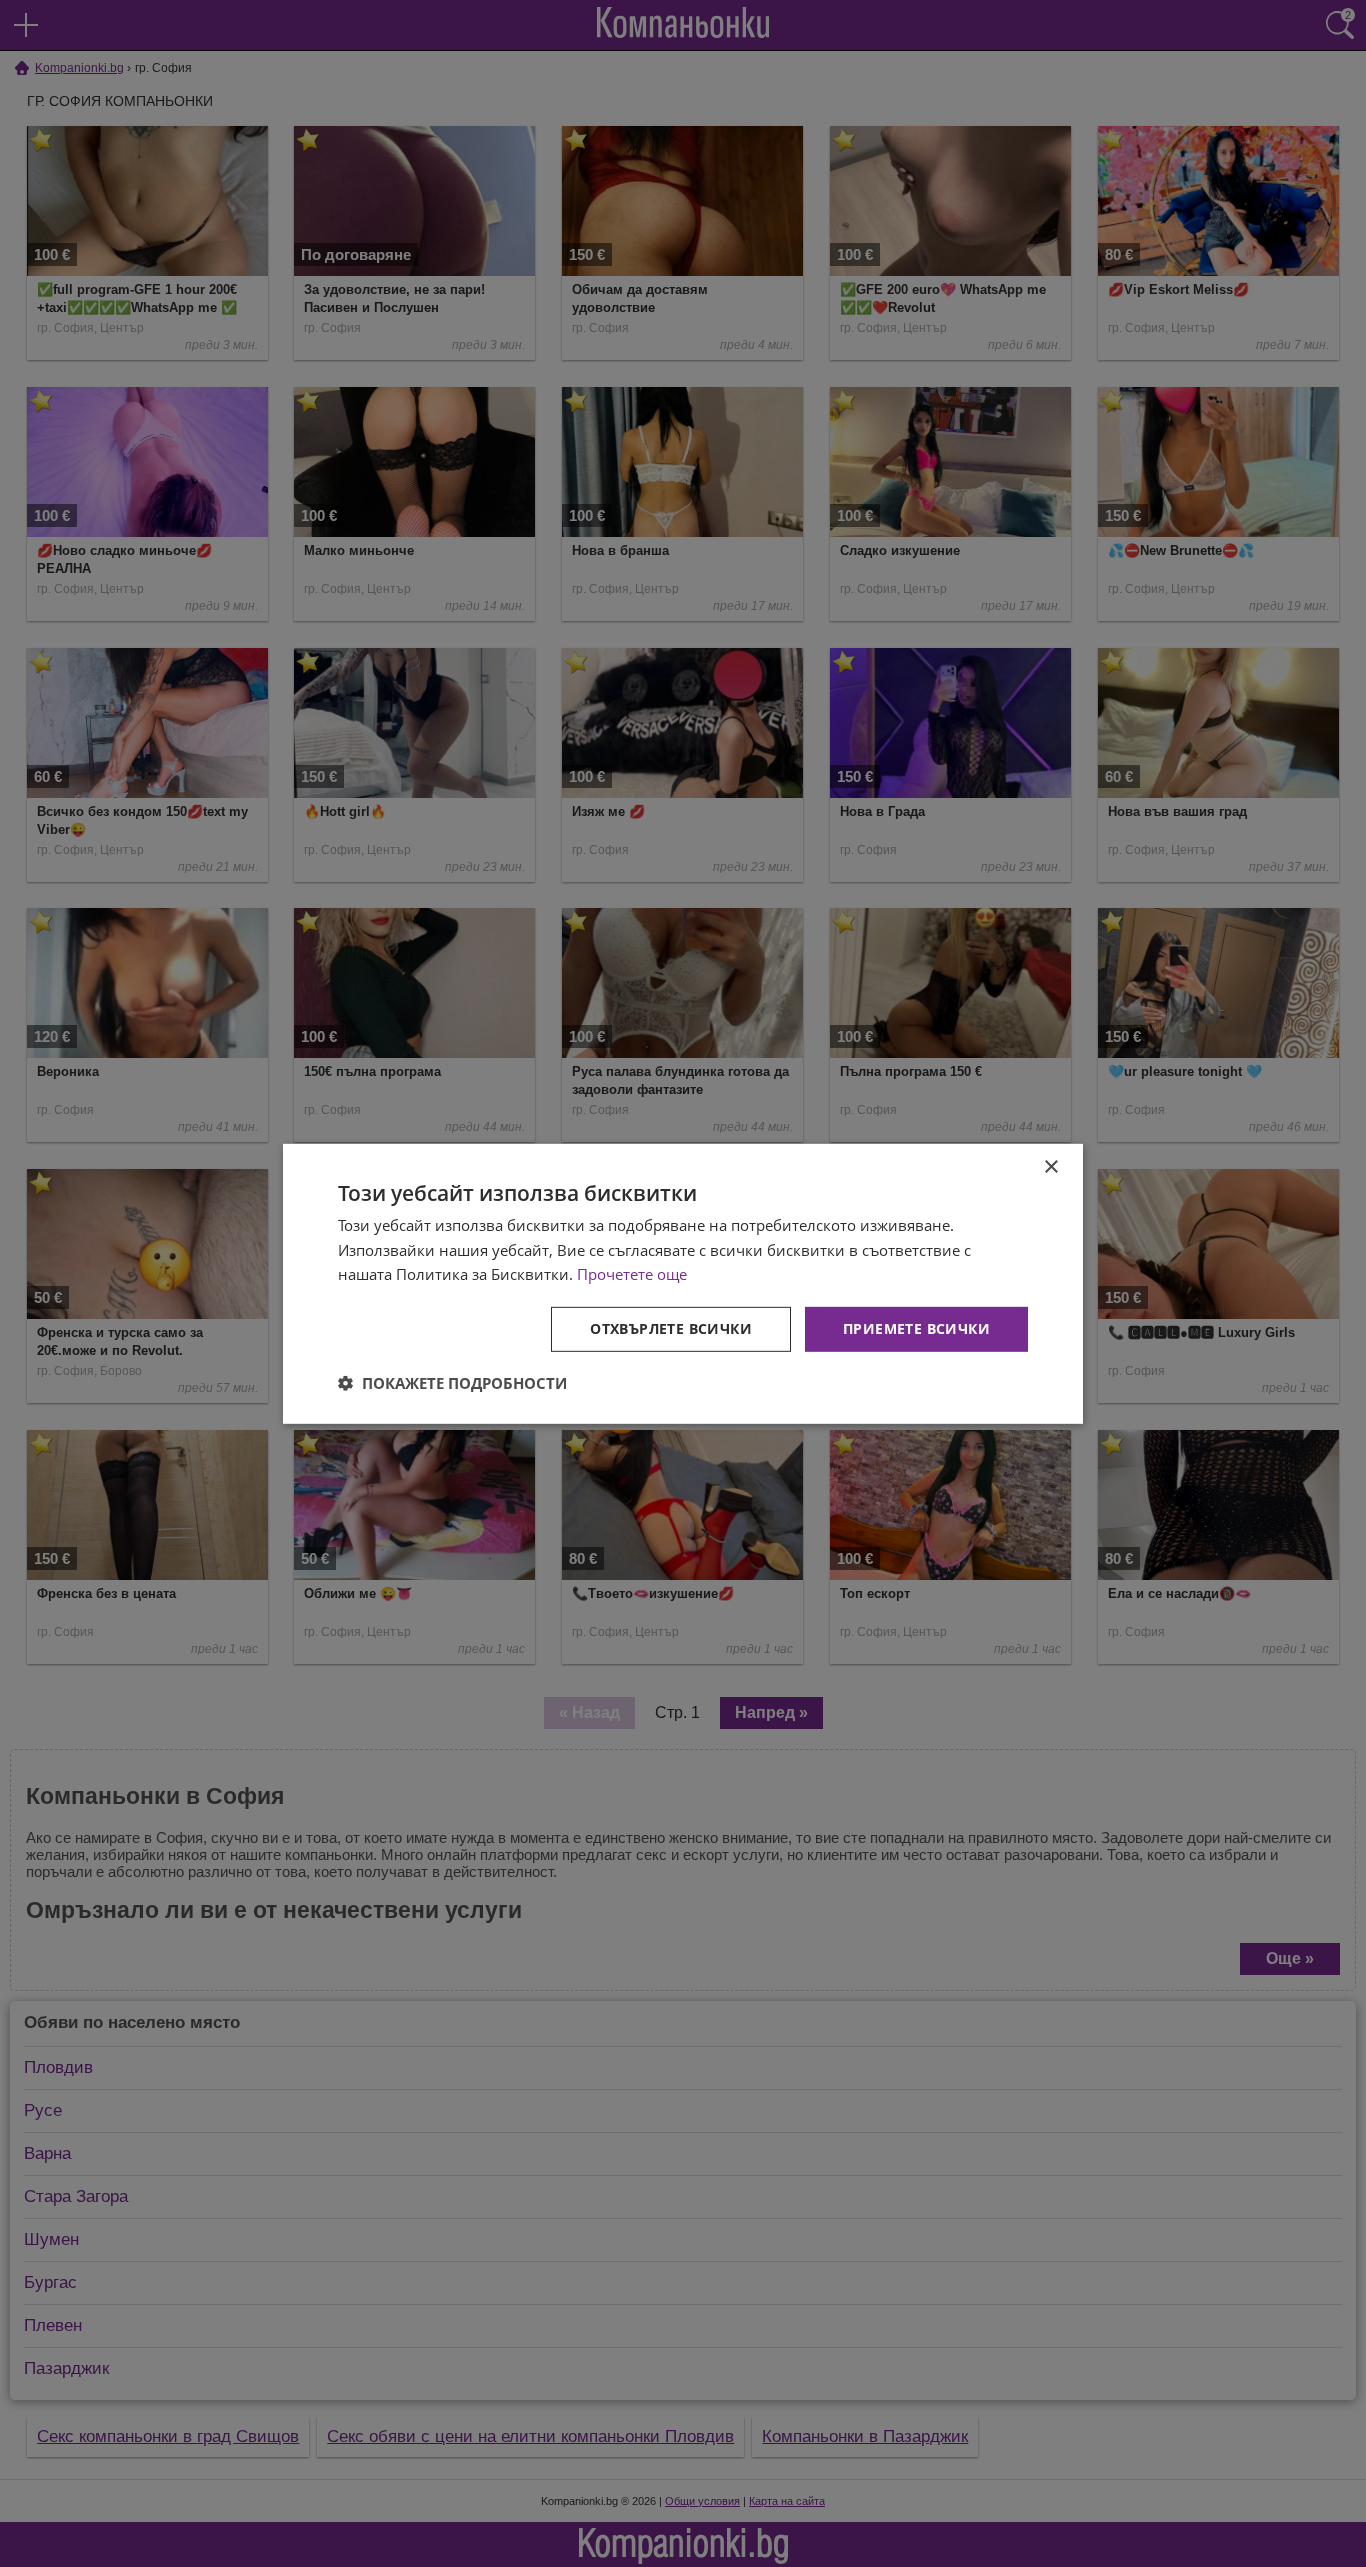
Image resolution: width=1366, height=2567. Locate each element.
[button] (452, 1383)
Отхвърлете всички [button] (671, 1328)
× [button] (1050, 1166)
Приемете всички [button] (916, 1328)
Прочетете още (632, 1274)
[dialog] (683, 1283)
